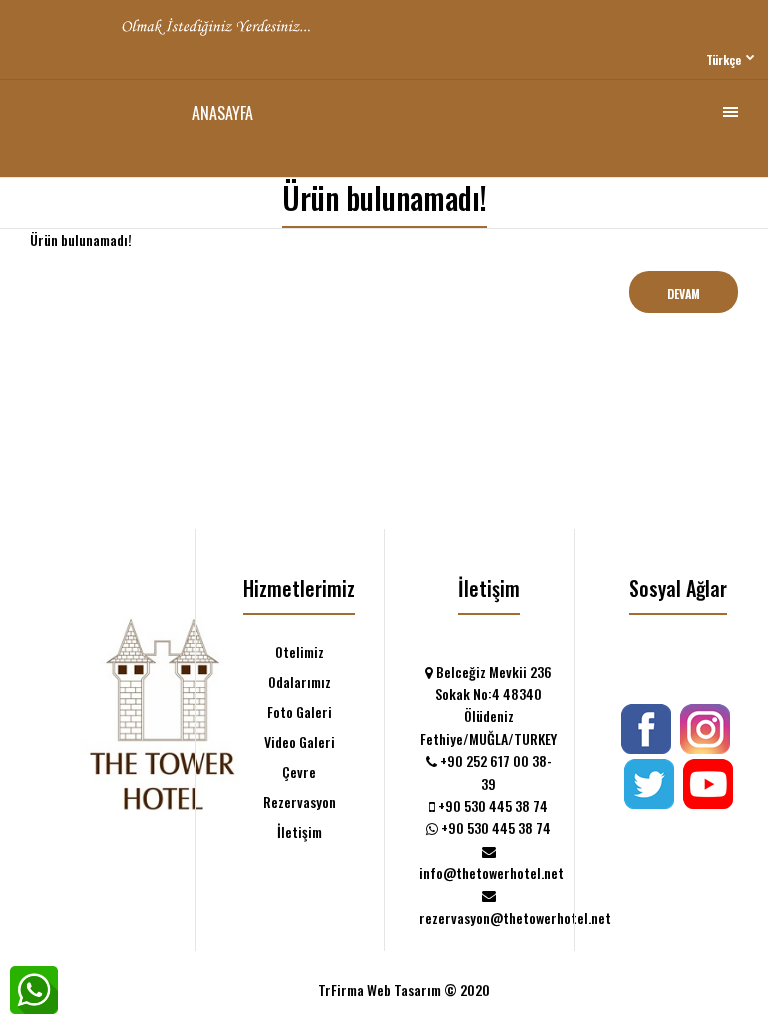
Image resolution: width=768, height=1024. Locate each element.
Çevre (299, 771)
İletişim (299, 831)
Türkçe (723, 59)
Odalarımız (299, 681)
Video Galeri (299, 741)
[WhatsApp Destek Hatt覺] (34, 990)
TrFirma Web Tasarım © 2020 (404, 989)
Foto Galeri (299, 711)
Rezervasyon (299, 801)
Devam (683, 293)
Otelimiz (299, 651)
